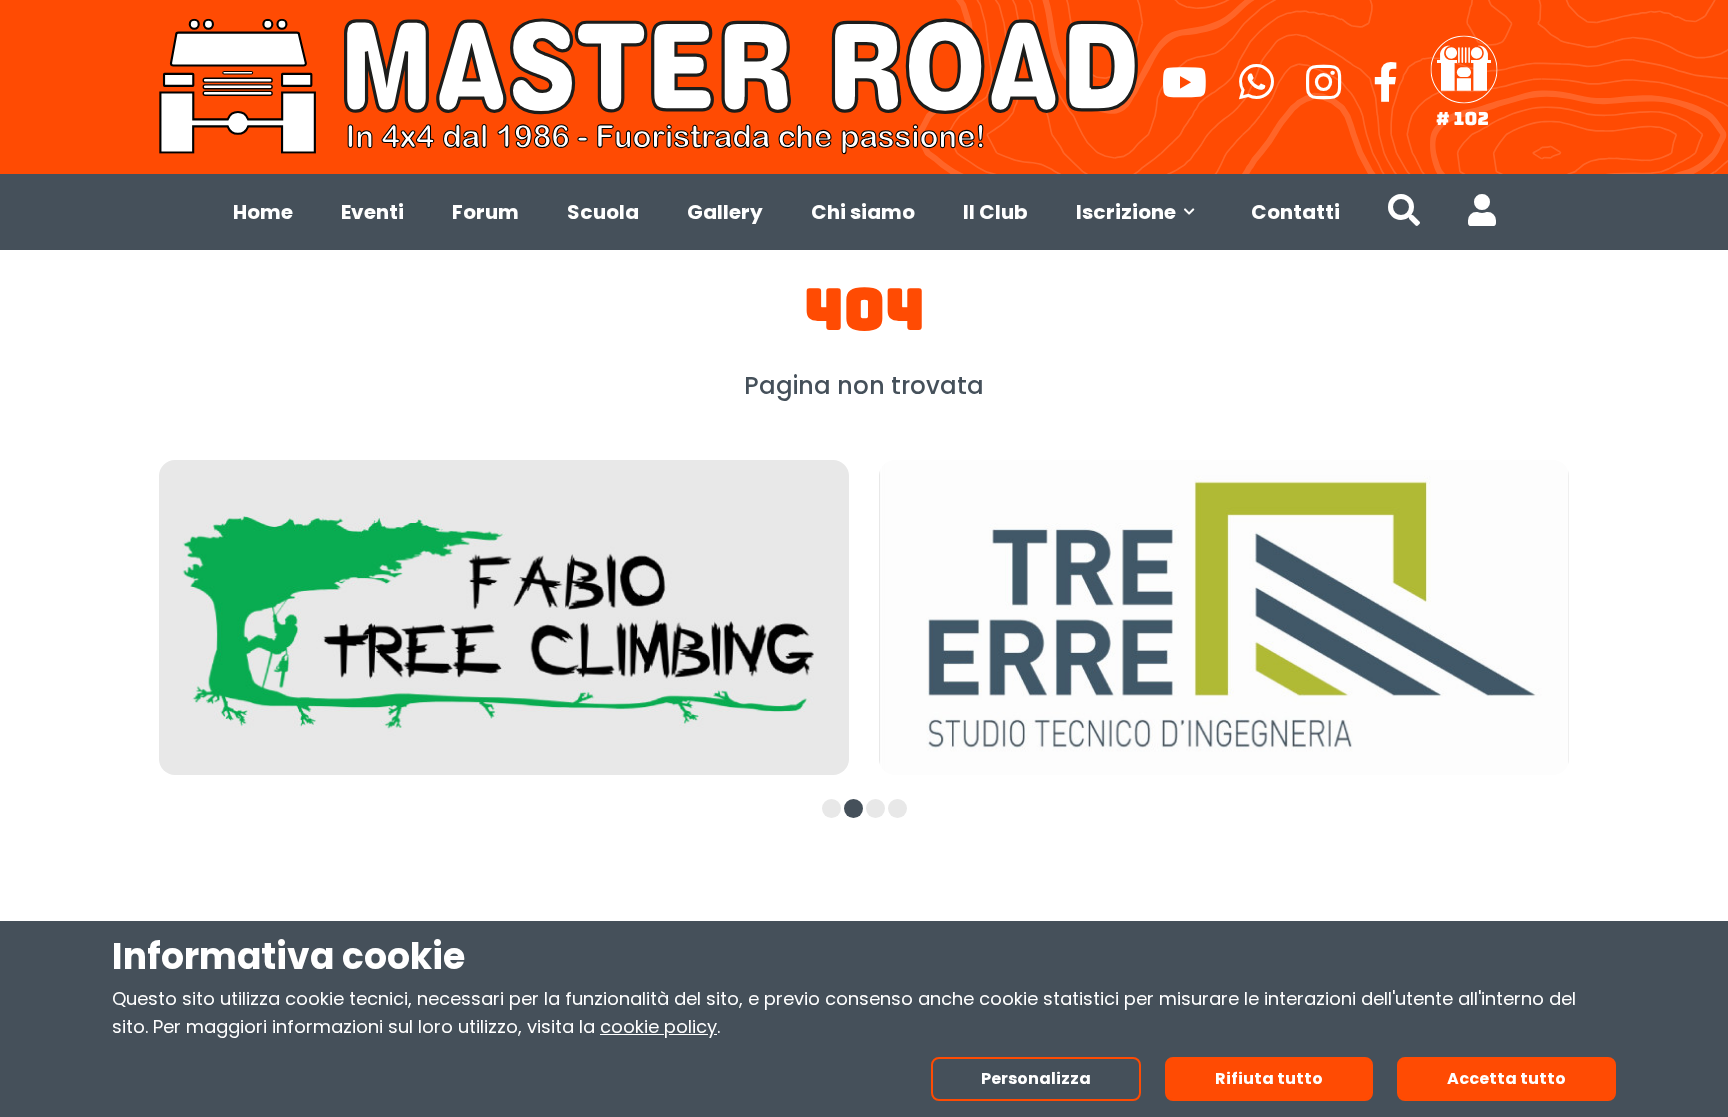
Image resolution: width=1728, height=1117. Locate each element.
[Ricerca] (1404, 215)
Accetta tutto (1506, 1078)
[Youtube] (1184, 91)
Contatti (1295, 212)
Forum (485, 212)
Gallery (725, 212)
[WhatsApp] (1256, 91)
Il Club (995, 212)
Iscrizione (1126, 212)
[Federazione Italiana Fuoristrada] (1464, 82)
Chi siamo (863, 212)
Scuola (603, 212)
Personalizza (1036, 1078)
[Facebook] (1385, 91)
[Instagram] (1323, 91)
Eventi (372, 212)
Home (263, 212)
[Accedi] (1482, 215)
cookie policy (658, 1026)
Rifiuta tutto (1269, 1078)
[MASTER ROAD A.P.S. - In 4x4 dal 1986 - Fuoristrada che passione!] (652, 83)
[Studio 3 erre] (1224, 617)
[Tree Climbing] (504, 617)
